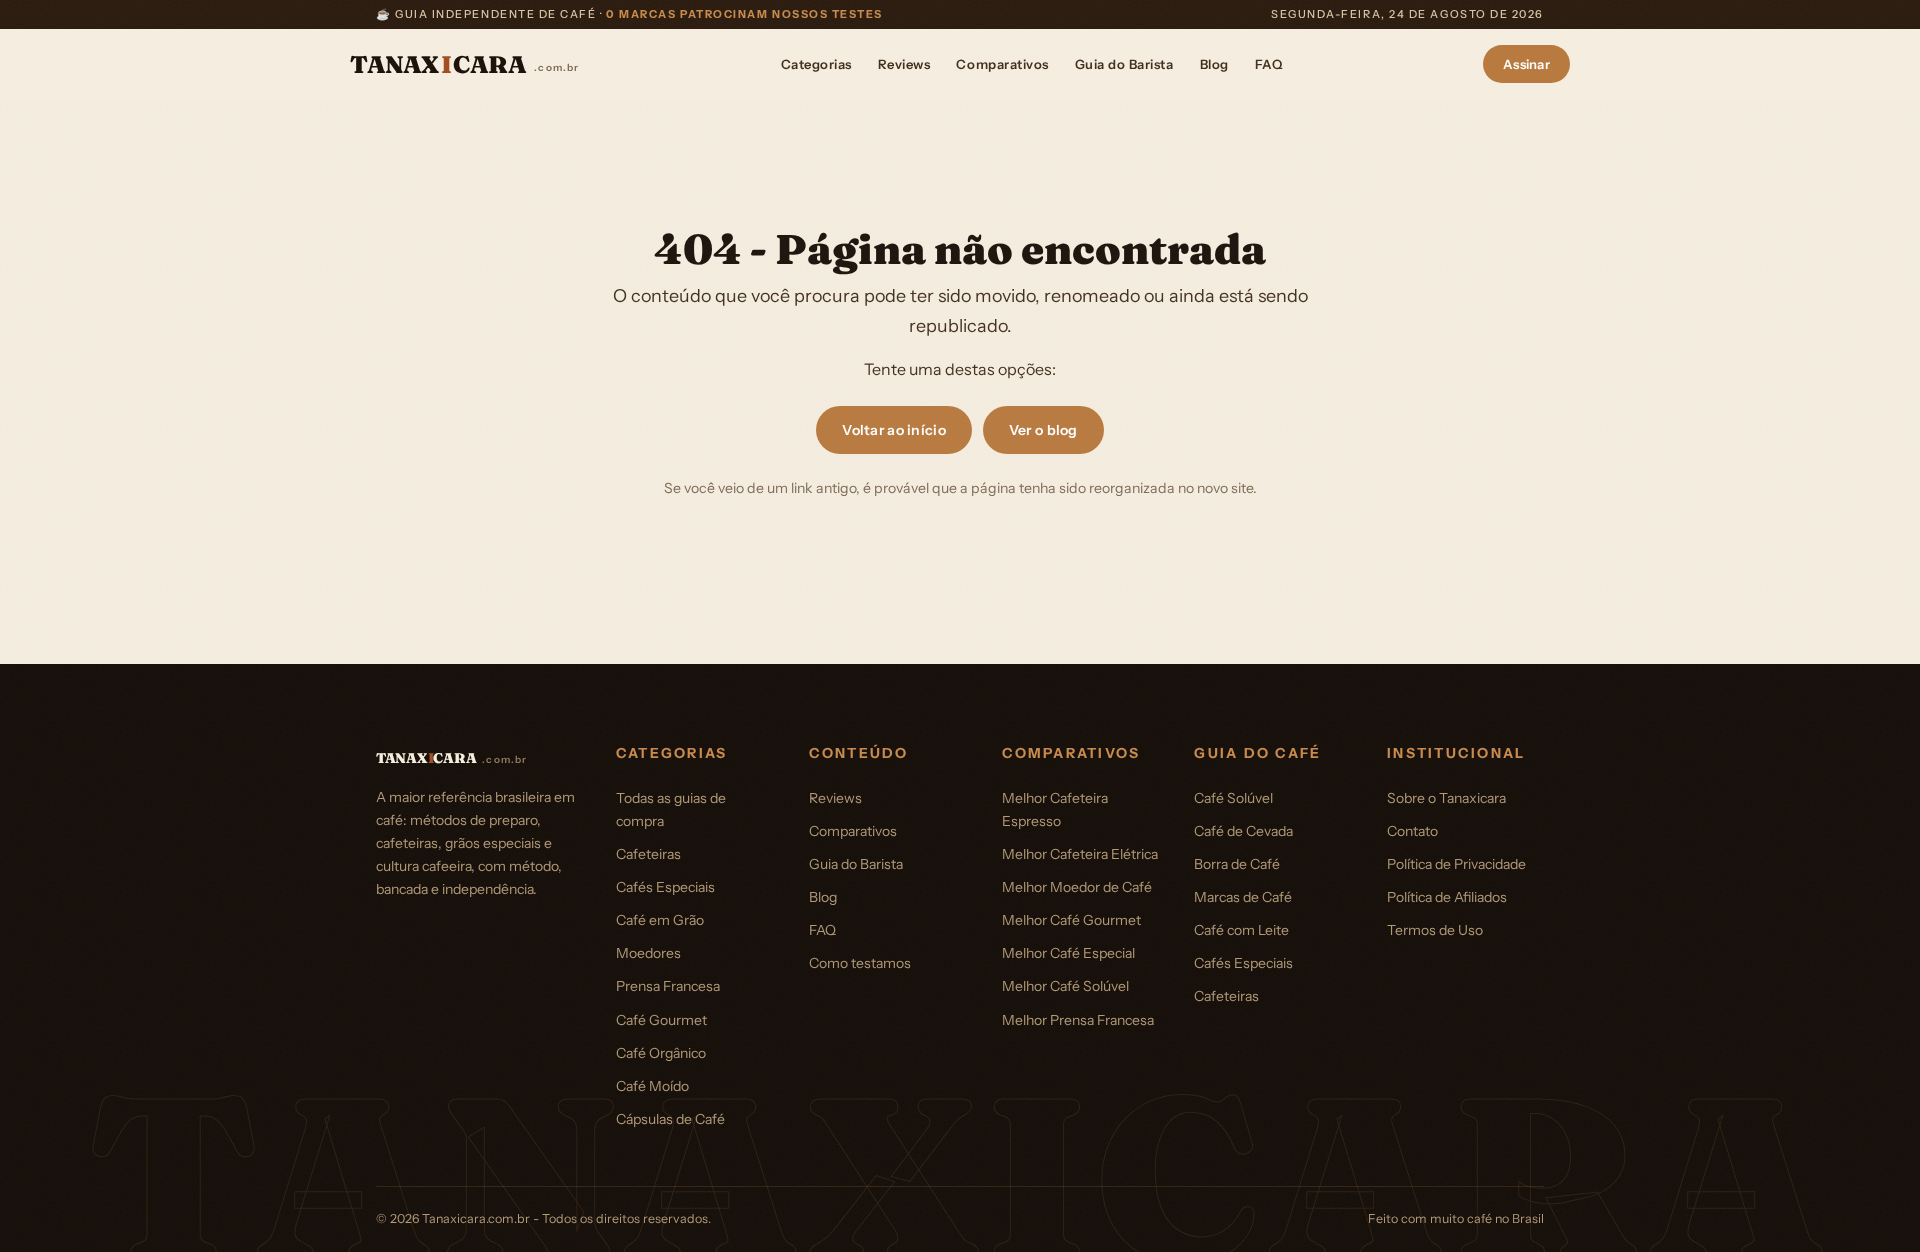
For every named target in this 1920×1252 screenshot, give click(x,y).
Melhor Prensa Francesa (1078, 1020)
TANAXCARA (465, 64)
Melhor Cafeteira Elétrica (1080, 854)
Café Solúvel (1233, 798)
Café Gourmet (661, 1020)
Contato (1412, 831)
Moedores (648, 953)
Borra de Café (1237, 864)
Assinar (1526, 64)
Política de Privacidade (1456, 864)
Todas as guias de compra (671, 809)
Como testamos (860, 963)
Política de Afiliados (1447, 897)
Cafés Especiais (665, 887)
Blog (1214, 64)
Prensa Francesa (668, 986)
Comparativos (1002, 64)
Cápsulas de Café (670, 1119)
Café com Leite (1241, 930)
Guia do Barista (1124, 64)
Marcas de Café (1243, 897)
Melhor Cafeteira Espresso (1055, 809)
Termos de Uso (1435, 930)
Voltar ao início (893, 430)
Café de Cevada (1243, 831)
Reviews (904, 64)
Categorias (816, 64)
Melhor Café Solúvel (1065, 986)
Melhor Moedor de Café (1077, 887)
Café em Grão (660, 920)
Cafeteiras (648, 854)
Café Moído (652, 1086)
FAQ (1269, 64)
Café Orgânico (661, 1053)
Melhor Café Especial (1068, 953)
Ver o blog (1043, 430)
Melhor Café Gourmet (1071, 920)
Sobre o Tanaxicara (1446, 798)
